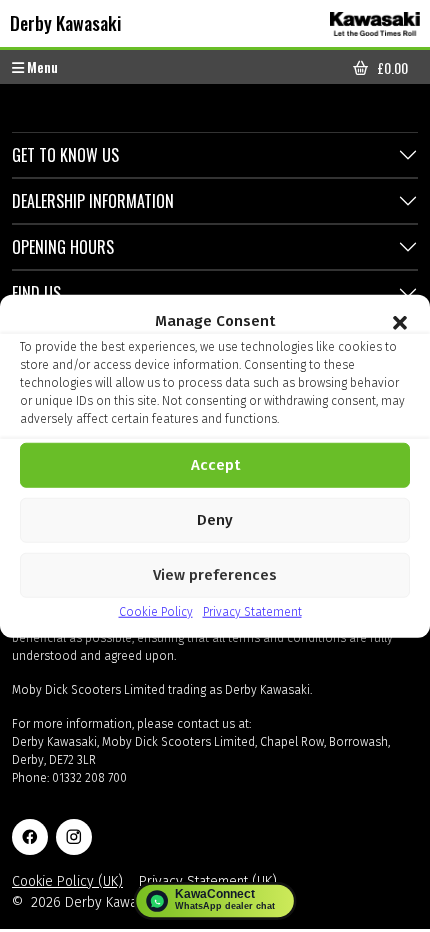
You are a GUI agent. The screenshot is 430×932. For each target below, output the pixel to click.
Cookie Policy (156, 611)
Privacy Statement (252, 611)
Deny (215, 520)
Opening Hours (63, 247)
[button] (400, 321)
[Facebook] (30, 837)
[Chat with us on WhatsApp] (215, 901)
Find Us (36, 293)
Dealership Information (93, 201)
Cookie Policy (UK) (67, 881)
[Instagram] (74, 837)
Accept (215, 465)
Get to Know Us (65, 155)
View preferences (215, 575)
